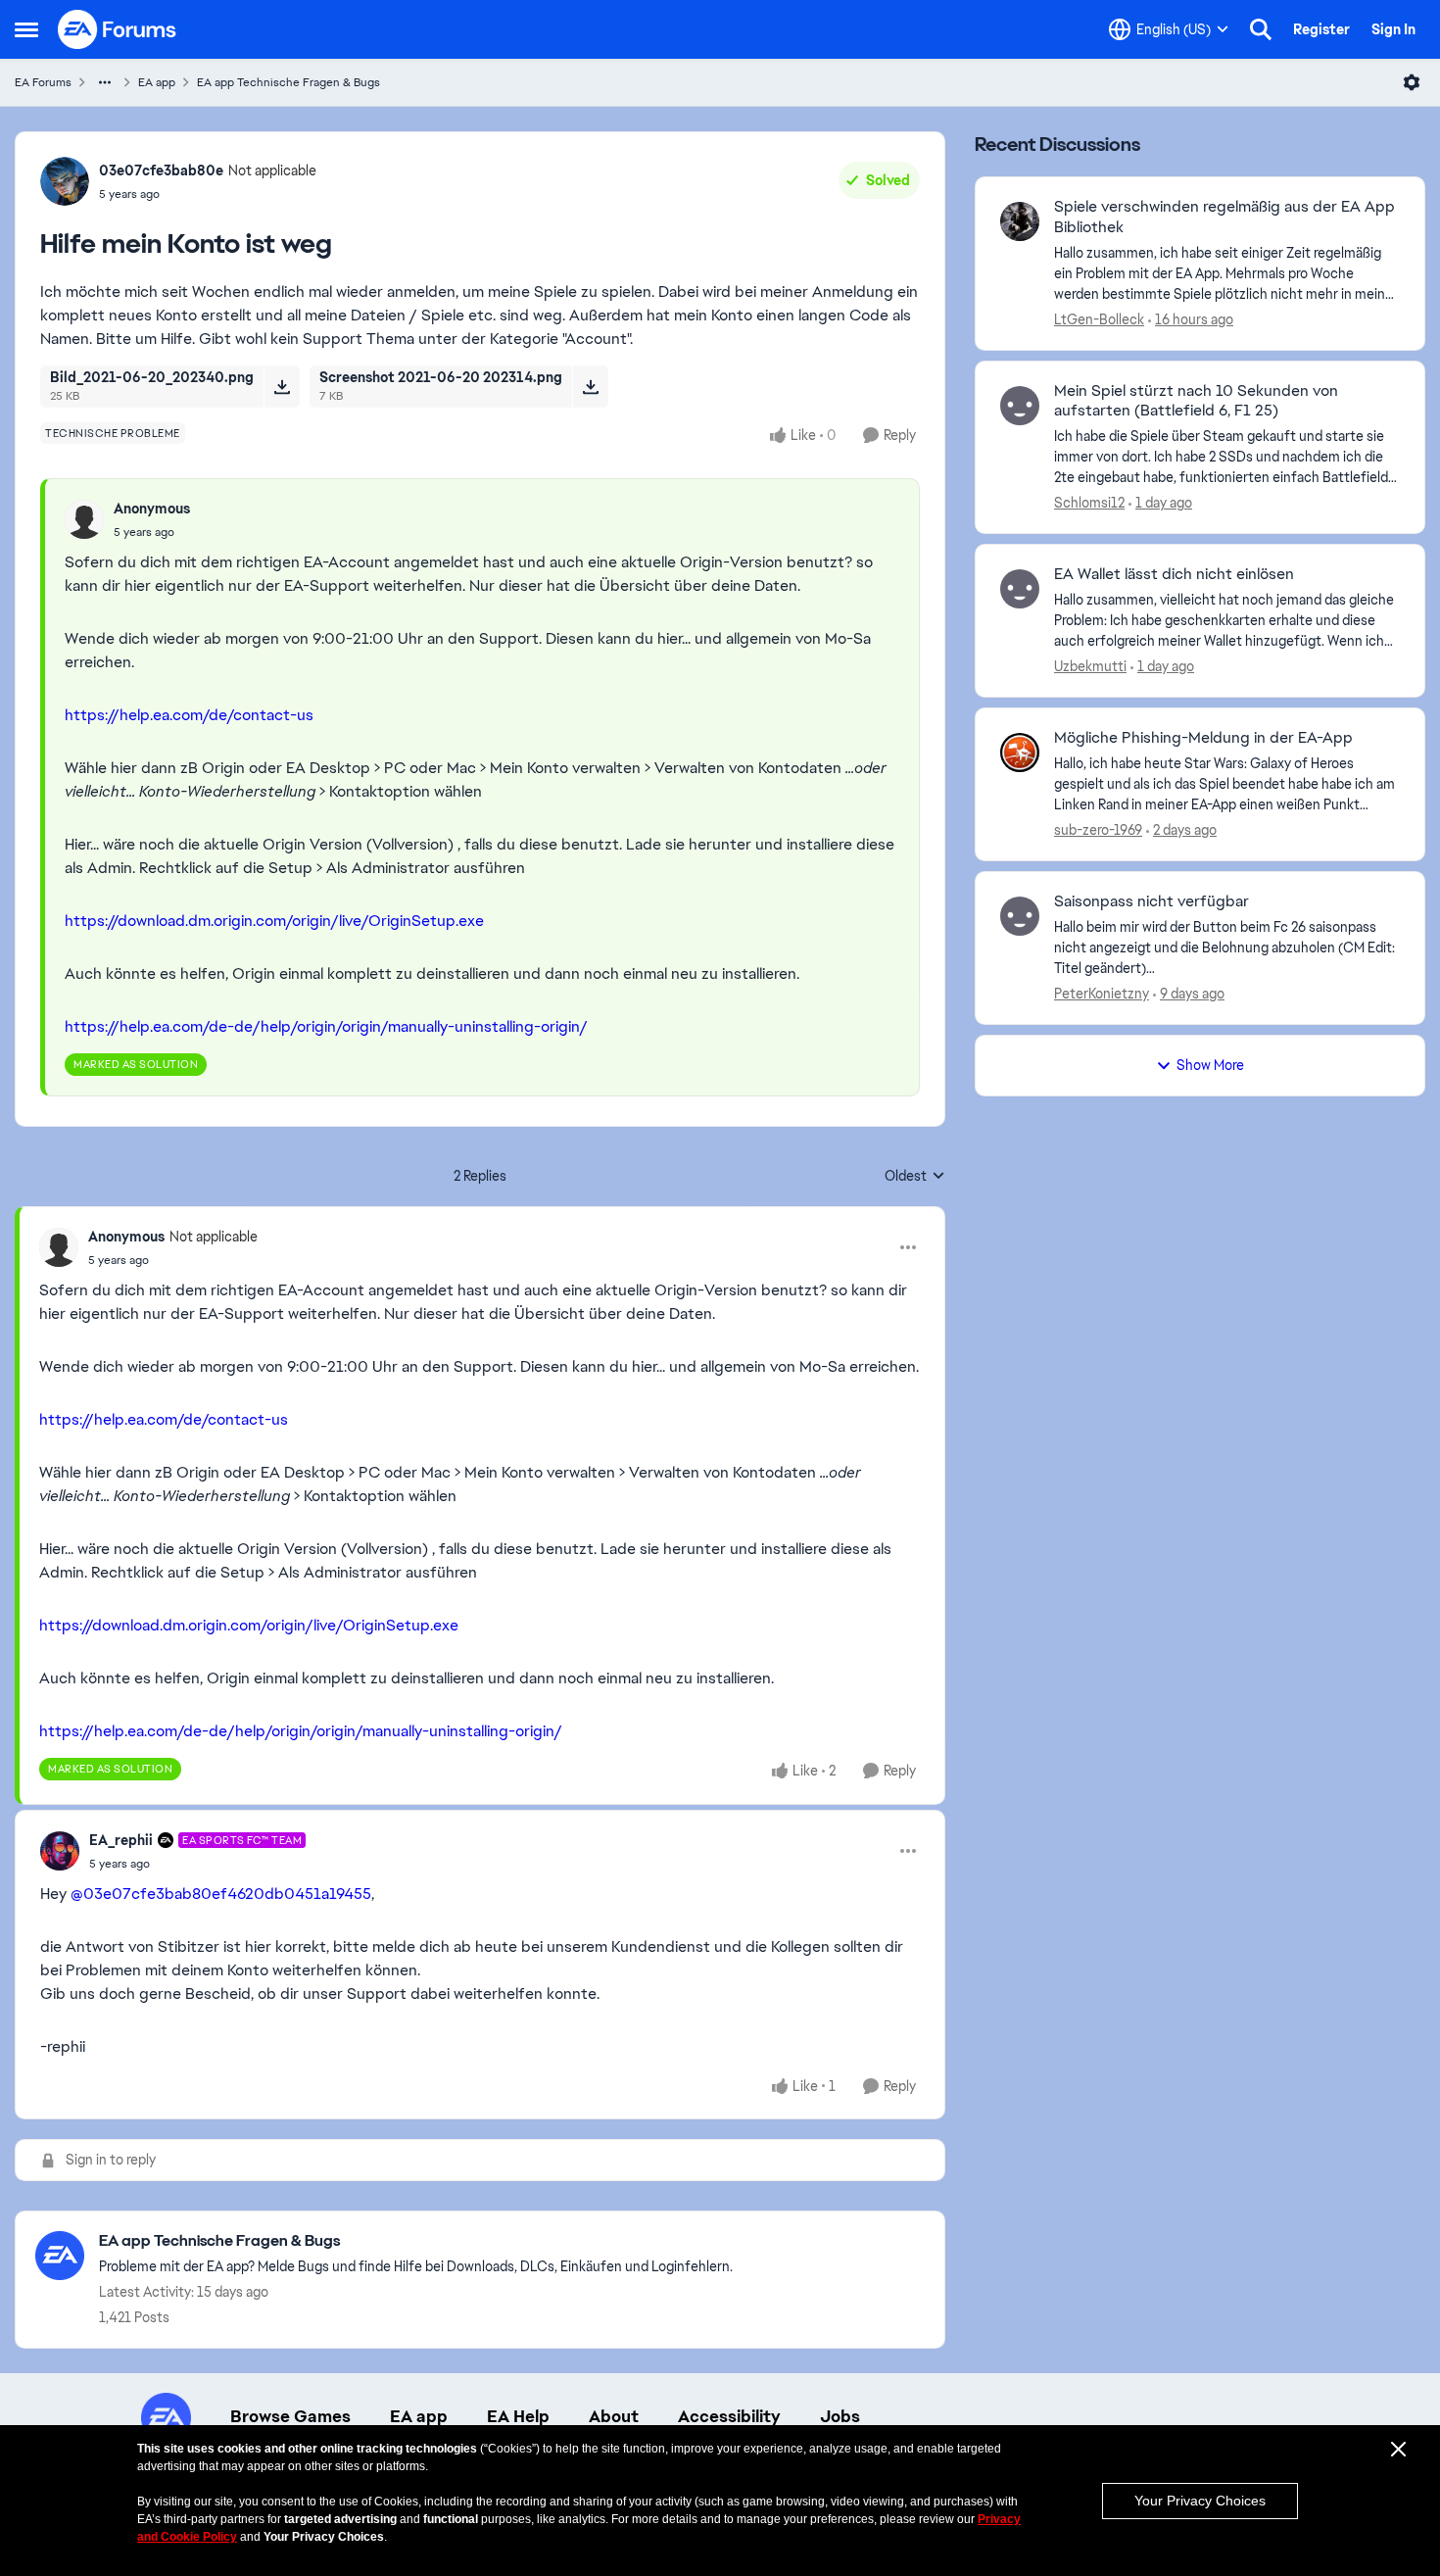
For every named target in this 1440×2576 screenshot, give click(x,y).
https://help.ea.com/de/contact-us (189, 715)
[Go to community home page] (118, 29)
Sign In (1393, 29)
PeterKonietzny (1102, 994)
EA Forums (43, 82)
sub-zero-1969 (1098, 830)
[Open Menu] (1412, 82)
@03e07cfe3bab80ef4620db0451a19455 (221, 1894)
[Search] (1261, 29)
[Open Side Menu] (26, 29)
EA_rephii (121, 1840)
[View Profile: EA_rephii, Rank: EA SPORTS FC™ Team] (60, 1851)
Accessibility (729, 2416)
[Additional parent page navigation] (105, 82)
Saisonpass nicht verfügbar (1152, 901)
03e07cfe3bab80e (161, 170)
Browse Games (290, 2416)
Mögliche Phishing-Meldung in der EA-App (1203, 738)
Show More (1210, 1065)
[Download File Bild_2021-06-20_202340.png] (282, 386)
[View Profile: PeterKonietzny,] (1020, 916)
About (614, 2416)
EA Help (518, 2416)
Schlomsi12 (1089, 503)
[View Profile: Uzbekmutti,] (1020, 589)
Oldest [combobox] (915, 1177)
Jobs (840, 2416)
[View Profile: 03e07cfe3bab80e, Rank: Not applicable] (65, 181)
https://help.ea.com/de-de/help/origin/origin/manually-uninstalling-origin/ (326, 1026)
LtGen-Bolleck (1099, 319)
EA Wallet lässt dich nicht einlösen (1174, 574)
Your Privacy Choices (1200, 2501)
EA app (157, 82)
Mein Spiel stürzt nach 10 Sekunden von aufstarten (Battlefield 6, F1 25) (1196, 401)
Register (1321, 29)
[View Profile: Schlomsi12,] (1020, 406)
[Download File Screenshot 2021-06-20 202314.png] (590, 386)
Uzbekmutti (1090, 666)
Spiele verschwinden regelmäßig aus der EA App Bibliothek (1224, 217)
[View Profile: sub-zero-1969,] (1020, 753)
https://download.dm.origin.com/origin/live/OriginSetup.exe (274, 921)
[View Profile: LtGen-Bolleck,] (1020, 221)
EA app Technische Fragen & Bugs (288, 82)
